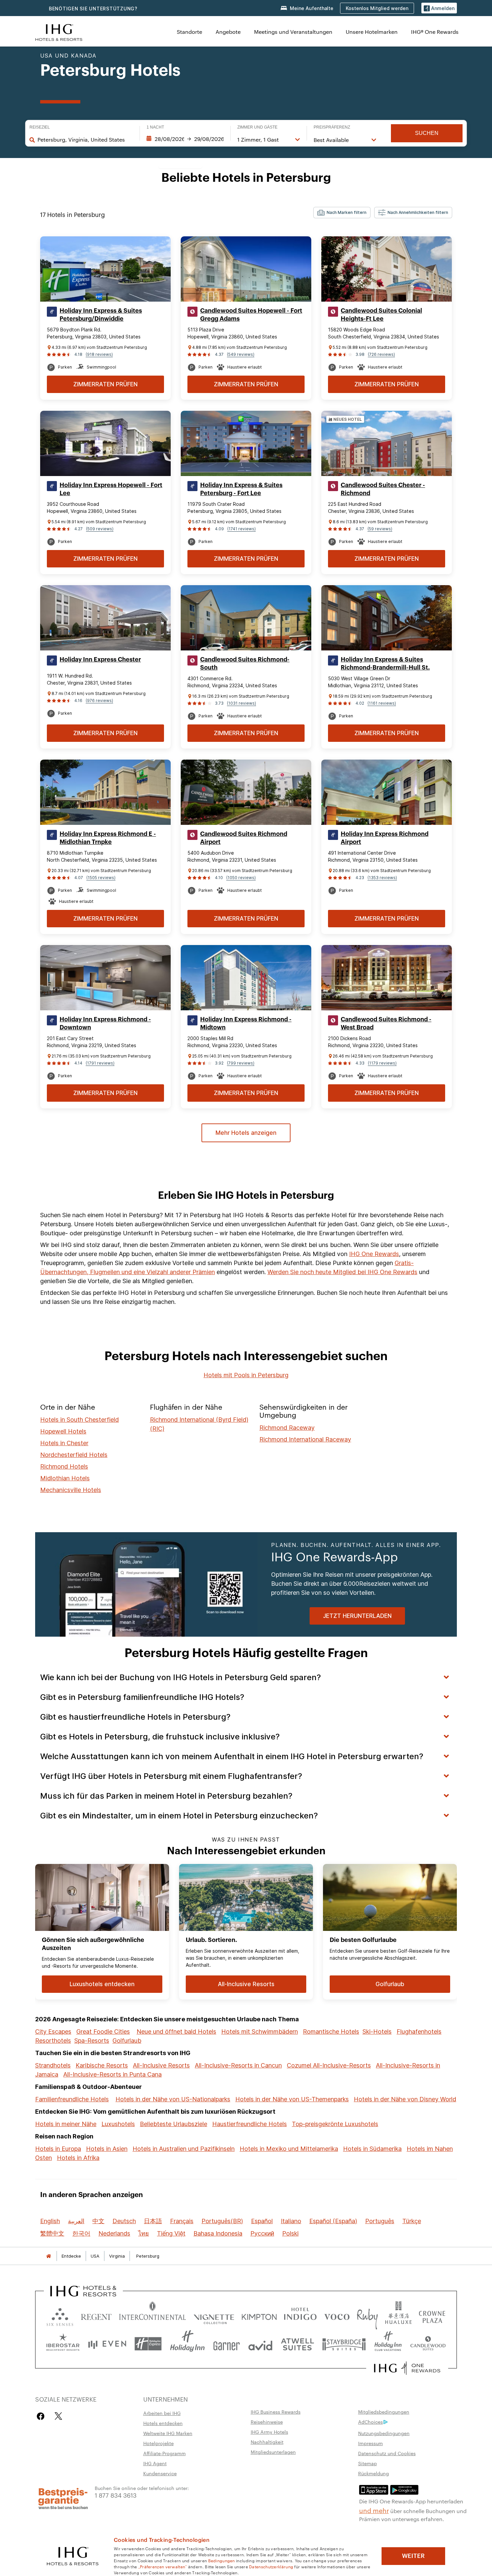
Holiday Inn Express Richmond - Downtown (105, 1023)
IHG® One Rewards (435, 32)
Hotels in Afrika (78, 2158)
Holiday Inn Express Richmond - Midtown (246, 1023)
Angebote (228, 32)
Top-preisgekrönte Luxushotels (335, 2124)
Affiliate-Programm (165, 2453)
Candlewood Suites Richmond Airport (244, 838)
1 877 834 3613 (116, 2495)
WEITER (413, 2556)
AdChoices (371, 2422)
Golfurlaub (127, 2041)
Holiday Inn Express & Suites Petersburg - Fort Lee (241, 489)
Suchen (427, 133)
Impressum (371, 2443)
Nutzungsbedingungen (384, 2433)
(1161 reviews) (382, 703)
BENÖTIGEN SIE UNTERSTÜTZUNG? (93, 9)
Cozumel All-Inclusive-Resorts (329, 2065)
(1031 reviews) (241, 703)
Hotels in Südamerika (372, 2149)
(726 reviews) (381, 354)
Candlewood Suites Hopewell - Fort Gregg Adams (251, 315)
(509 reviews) (100, 529)
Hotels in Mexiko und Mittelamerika (289, 2149)
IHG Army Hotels (269, 2432)
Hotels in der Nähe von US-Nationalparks (173, 2099)
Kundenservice (160, 2473)
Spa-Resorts (92, 2041)
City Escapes (53, 2032)
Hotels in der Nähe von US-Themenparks (292, 2099)
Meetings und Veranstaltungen (293, 32)
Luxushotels (118, 2124)
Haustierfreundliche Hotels (250, 2124)
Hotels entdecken (163, 2423)
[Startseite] (49, 2256)
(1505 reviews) (101, 878)
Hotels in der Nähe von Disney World (405, 2099)
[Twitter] (58, 2416)
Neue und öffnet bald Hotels (176, 2032)
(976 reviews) (99, 700)
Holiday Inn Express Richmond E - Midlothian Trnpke (108, 838)
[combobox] (85, 140)
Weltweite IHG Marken (168, 2433)
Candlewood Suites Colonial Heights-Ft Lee (381, 315)
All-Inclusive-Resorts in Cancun (238, 2065)
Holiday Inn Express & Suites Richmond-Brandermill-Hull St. (385, 663)
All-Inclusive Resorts (161, 2065)
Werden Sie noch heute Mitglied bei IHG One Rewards (342, 1272)
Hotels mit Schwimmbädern (260, 2032)
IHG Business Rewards (276, 2412)
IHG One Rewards (374, 1254)
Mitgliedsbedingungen (384, 2412)
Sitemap (367, 2463)
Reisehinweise (267, 2422)
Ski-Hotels (377, 2032)
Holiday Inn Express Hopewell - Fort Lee (111, 489)
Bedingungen (222, 2560)
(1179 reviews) (382, 1063)
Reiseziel (40, 127)
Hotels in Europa (58, 2149)
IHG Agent (155, 2463)
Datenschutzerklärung (271, 2566)
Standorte (189, 32)
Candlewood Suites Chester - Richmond (383, 489)
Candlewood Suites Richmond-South (245, 663)
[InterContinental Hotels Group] (59, 32)
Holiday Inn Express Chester (100, 659)
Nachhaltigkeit (267, 2442)
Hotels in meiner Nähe (66, 2124)
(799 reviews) (241, 1063)
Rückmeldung (374, 2473)
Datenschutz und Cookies (387, 2453)
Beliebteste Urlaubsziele (174, 2124)
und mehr (374, 2510)
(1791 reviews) (100, 1063)
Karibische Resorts (102, 2065)
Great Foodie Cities (103, 2032)
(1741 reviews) (241, 529)
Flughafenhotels (419, 2032)
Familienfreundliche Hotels (72, 2099)
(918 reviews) (99, 354)
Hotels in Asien (107, 2149)
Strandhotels (53, 2065)
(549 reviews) (241, 354)
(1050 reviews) (241, 878)
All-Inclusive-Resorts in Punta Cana (112, 2074)
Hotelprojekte (158, 2443)
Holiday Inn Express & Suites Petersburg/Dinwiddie (101, 315)
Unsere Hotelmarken (372, 32)
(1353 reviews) (382, 878)
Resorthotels (53, 2041)
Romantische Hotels (331, 2032)
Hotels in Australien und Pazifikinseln (184, 2149)
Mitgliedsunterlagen (273, 2452)
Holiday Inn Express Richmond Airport (385, 838)
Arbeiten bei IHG (162, 2413)
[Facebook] (42, 2416)
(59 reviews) (380, 529)
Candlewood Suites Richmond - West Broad (386, 1023)
